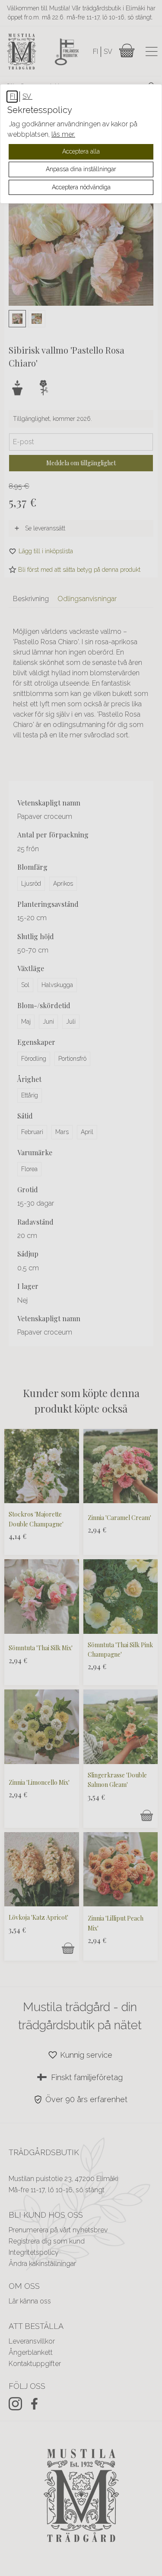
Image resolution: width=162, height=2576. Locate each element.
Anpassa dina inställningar (81, 169)
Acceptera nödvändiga (81, 187)
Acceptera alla (81, 151)
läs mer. (63, 134)
